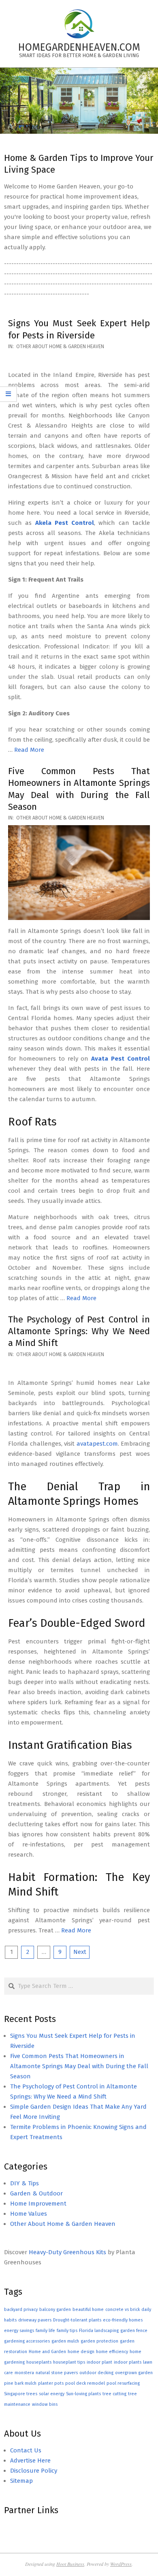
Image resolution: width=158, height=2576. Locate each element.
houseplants (39, 2362)
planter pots (51, 2383)
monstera (24, 2373)
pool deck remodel (85, 2383)
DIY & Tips (25, 2183)
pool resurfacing (123, 2383)
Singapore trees (21, 2394)
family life (45, 2331)
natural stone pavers (57, 2373)
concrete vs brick (123, 2310)
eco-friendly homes (123, 2320)
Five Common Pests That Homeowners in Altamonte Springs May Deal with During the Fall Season (79, 2066)
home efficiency (112, 2352)
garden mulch (65, 2341)
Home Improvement (38, 2204)
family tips (67, 2331)
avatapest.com (97, 1444)
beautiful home (88, 2310)
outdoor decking (96, 2373)
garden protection (99, 2341)
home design (81, 2352)
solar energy (52, 2394)
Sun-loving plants (83, 2394)
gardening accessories (27, 2341)
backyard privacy (21, 2310)
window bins (45, 2404)
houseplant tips (69, 2362)
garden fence (134, 2331)
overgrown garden (134, 2373)
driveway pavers (35, 2320)
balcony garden (55, 2310)
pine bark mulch (20, 2383)
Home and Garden (47, 2352)
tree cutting (114, 2394)
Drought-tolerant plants (77, 2320)
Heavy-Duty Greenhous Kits (67, 2252)
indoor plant (99, 2362)
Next (80, 1952)
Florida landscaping (99, 2331)
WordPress (121, 2564)
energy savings (19, 2331)
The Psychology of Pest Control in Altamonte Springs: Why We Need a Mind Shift (79, 1331)
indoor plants (128, 2362)
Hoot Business (70, 2564)
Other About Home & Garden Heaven (60, 347)
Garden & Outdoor (36, 2193)
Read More (29, 750)
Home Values (29, 2214)
